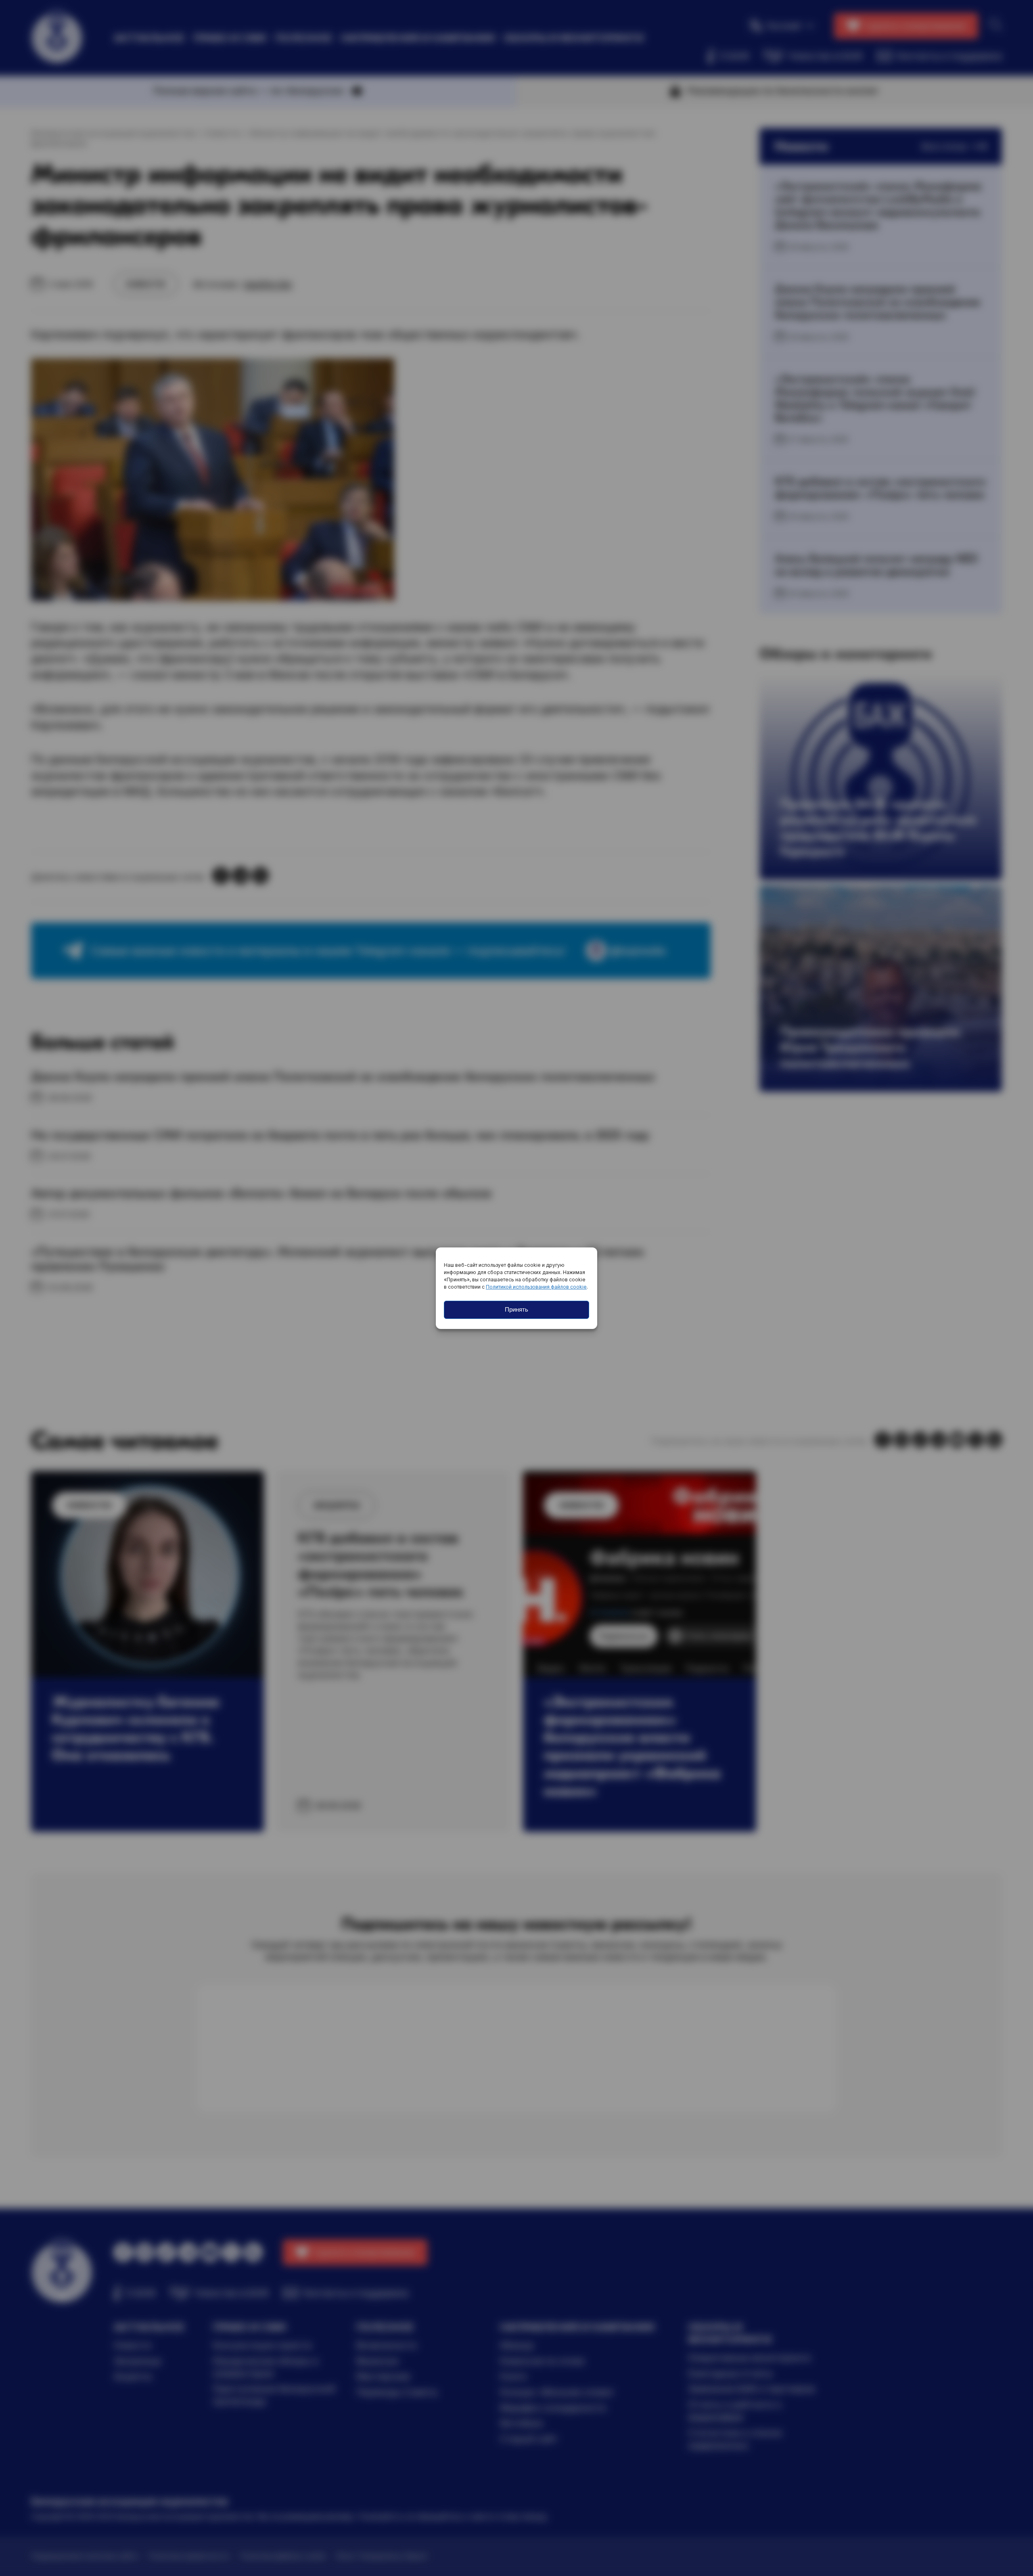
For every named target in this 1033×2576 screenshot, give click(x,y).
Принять (516, 1309)
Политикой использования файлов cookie (536, 1287)
